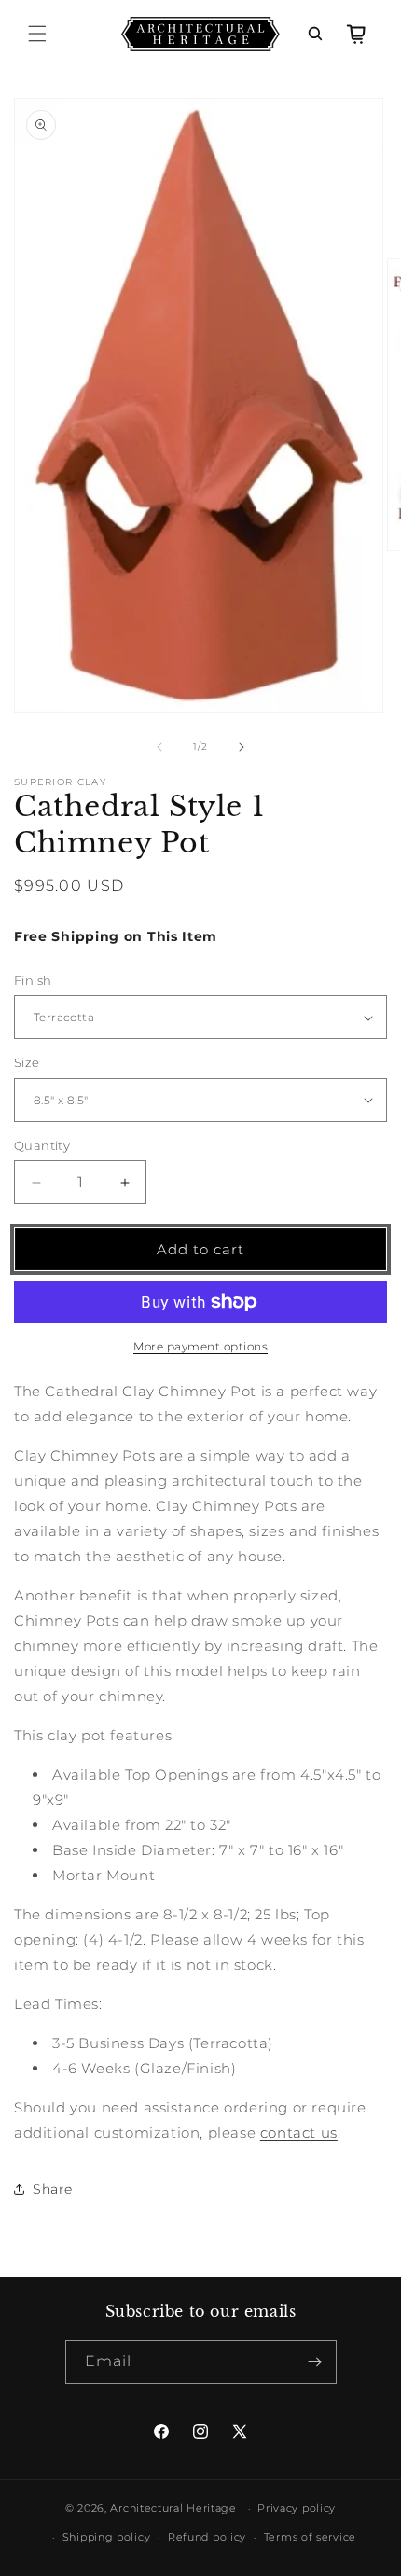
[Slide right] (242, 747)
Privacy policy (297, 2508)
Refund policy (207, 2537)
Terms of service (310, 2537)
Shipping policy (107, 2537)
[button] (37, 34)
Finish (33, 980)
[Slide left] (159, 747)
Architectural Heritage (173, 2508)
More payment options (200, 1346)
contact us (299, 2133)
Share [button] (53, 2189)
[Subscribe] (315, 2362)
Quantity (42, 1145)
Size (27, 1062)
